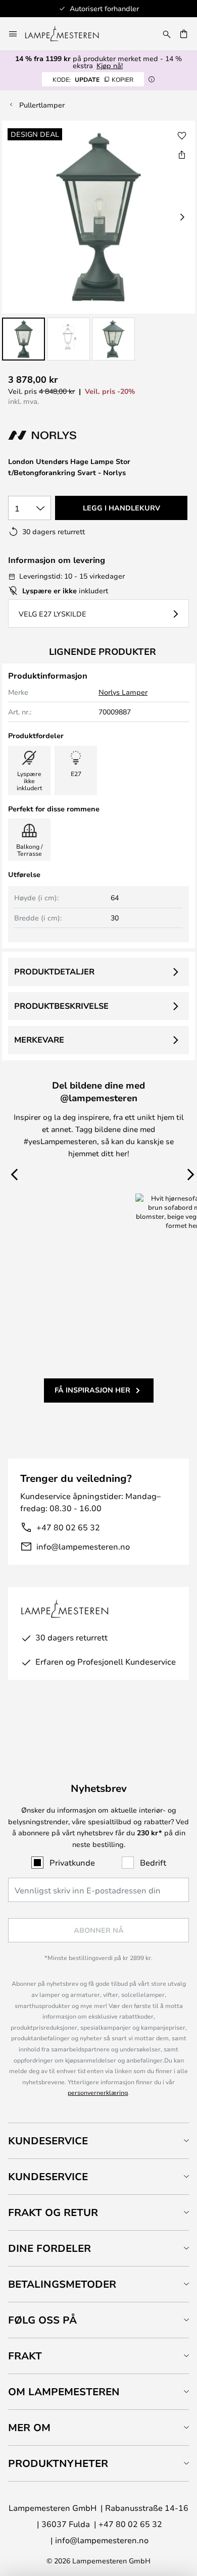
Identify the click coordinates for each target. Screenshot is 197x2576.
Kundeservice (48, 2141)
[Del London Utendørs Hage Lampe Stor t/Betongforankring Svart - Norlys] (182, 154)
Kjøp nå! (110, 65)
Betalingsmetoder (62, 2284)
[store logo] (68, 34)
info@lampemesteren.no (83, 1546)
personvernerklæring (98, 2092)
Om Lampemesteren (64, 2391)
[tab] (98, 2141)
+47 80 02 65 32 (68, 1527)
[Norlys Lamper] (62, 435)
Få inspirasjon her (92, 1390)
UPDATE (93, 79)
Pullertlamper (42, 105)
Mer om (29, 2427)
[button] (23, 339)
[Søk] (167, 34)
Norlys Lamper (123, 692)
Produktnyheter (58, 2463)
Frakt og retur (53, 2212)
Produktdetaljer (54, 971)
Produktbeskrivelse (61, 1006)
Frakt (25, 2356)
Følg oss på (42, 2320)
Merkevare (39, 1040)
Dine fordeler (50, 2248)
